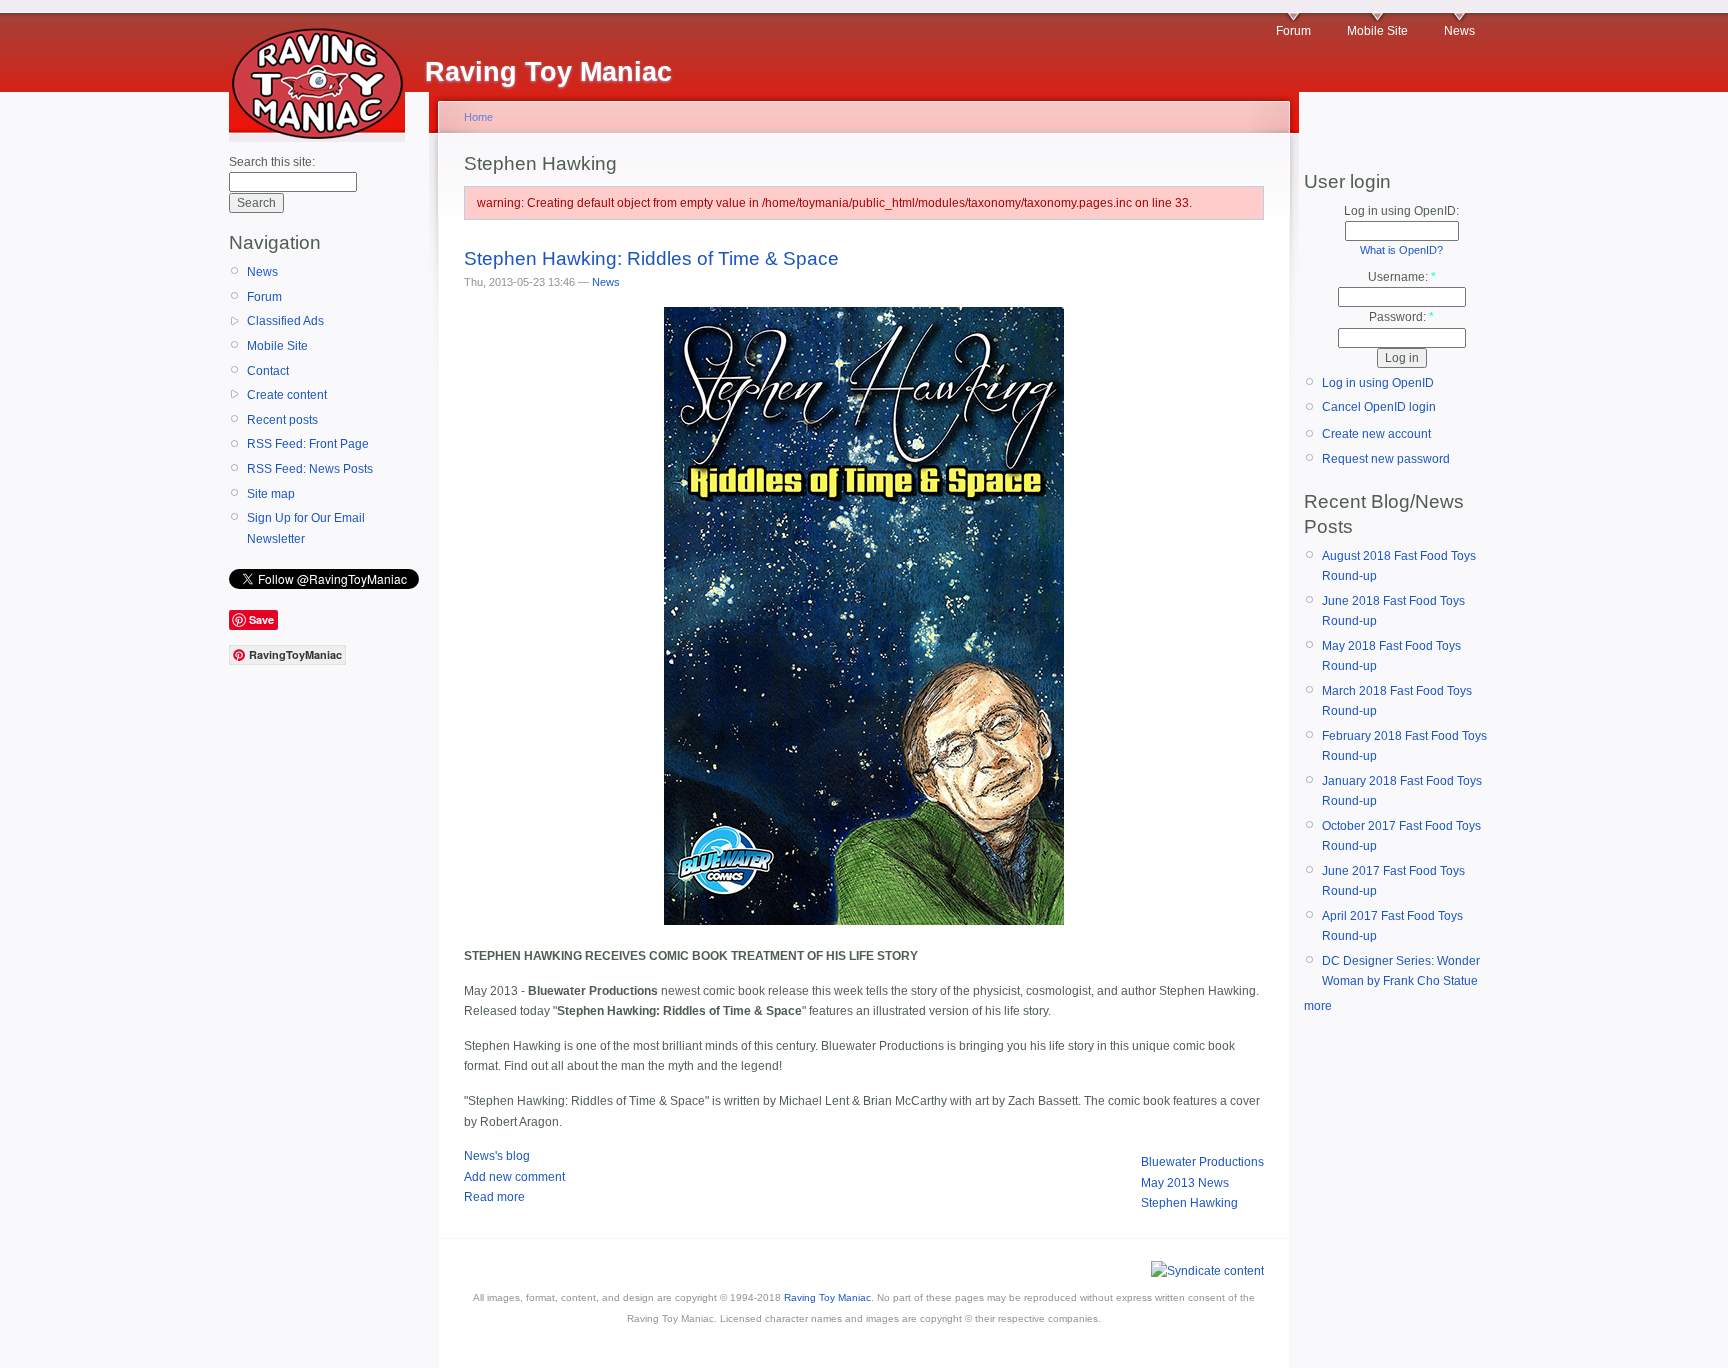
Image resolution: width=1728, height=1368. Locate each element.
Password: (1401, 317)
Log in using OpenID (1378, 383)
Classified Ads (285, 321)
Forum (1293, 31)
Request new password (1386, 459)
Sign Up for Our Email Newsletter (306, 528)
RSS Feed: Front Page (308, 444)
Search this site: (272, 162)
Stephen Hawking (1189, 1203)
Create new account (1376, 434)
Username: (1402, 277)
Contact (268, 371)
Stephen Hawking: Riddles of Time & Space (651, 258)
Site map (271, 494)
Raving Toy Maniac (827, 1297)
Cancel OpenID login (1379, 407)
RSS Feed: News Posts (310, 469)
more (1318, 1006)
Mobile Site (1377, 31)
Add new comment (514, 1177)
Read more (494, 1197)
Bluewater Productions (1202, 1162)
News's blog (497, 1156)
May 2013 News (1185, 1183)
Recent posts (282, 420)
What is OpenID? (1401, 250)
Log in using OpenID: (1401, 211)
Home (478, 117)
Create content (287, 395)
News (1459, 31)
